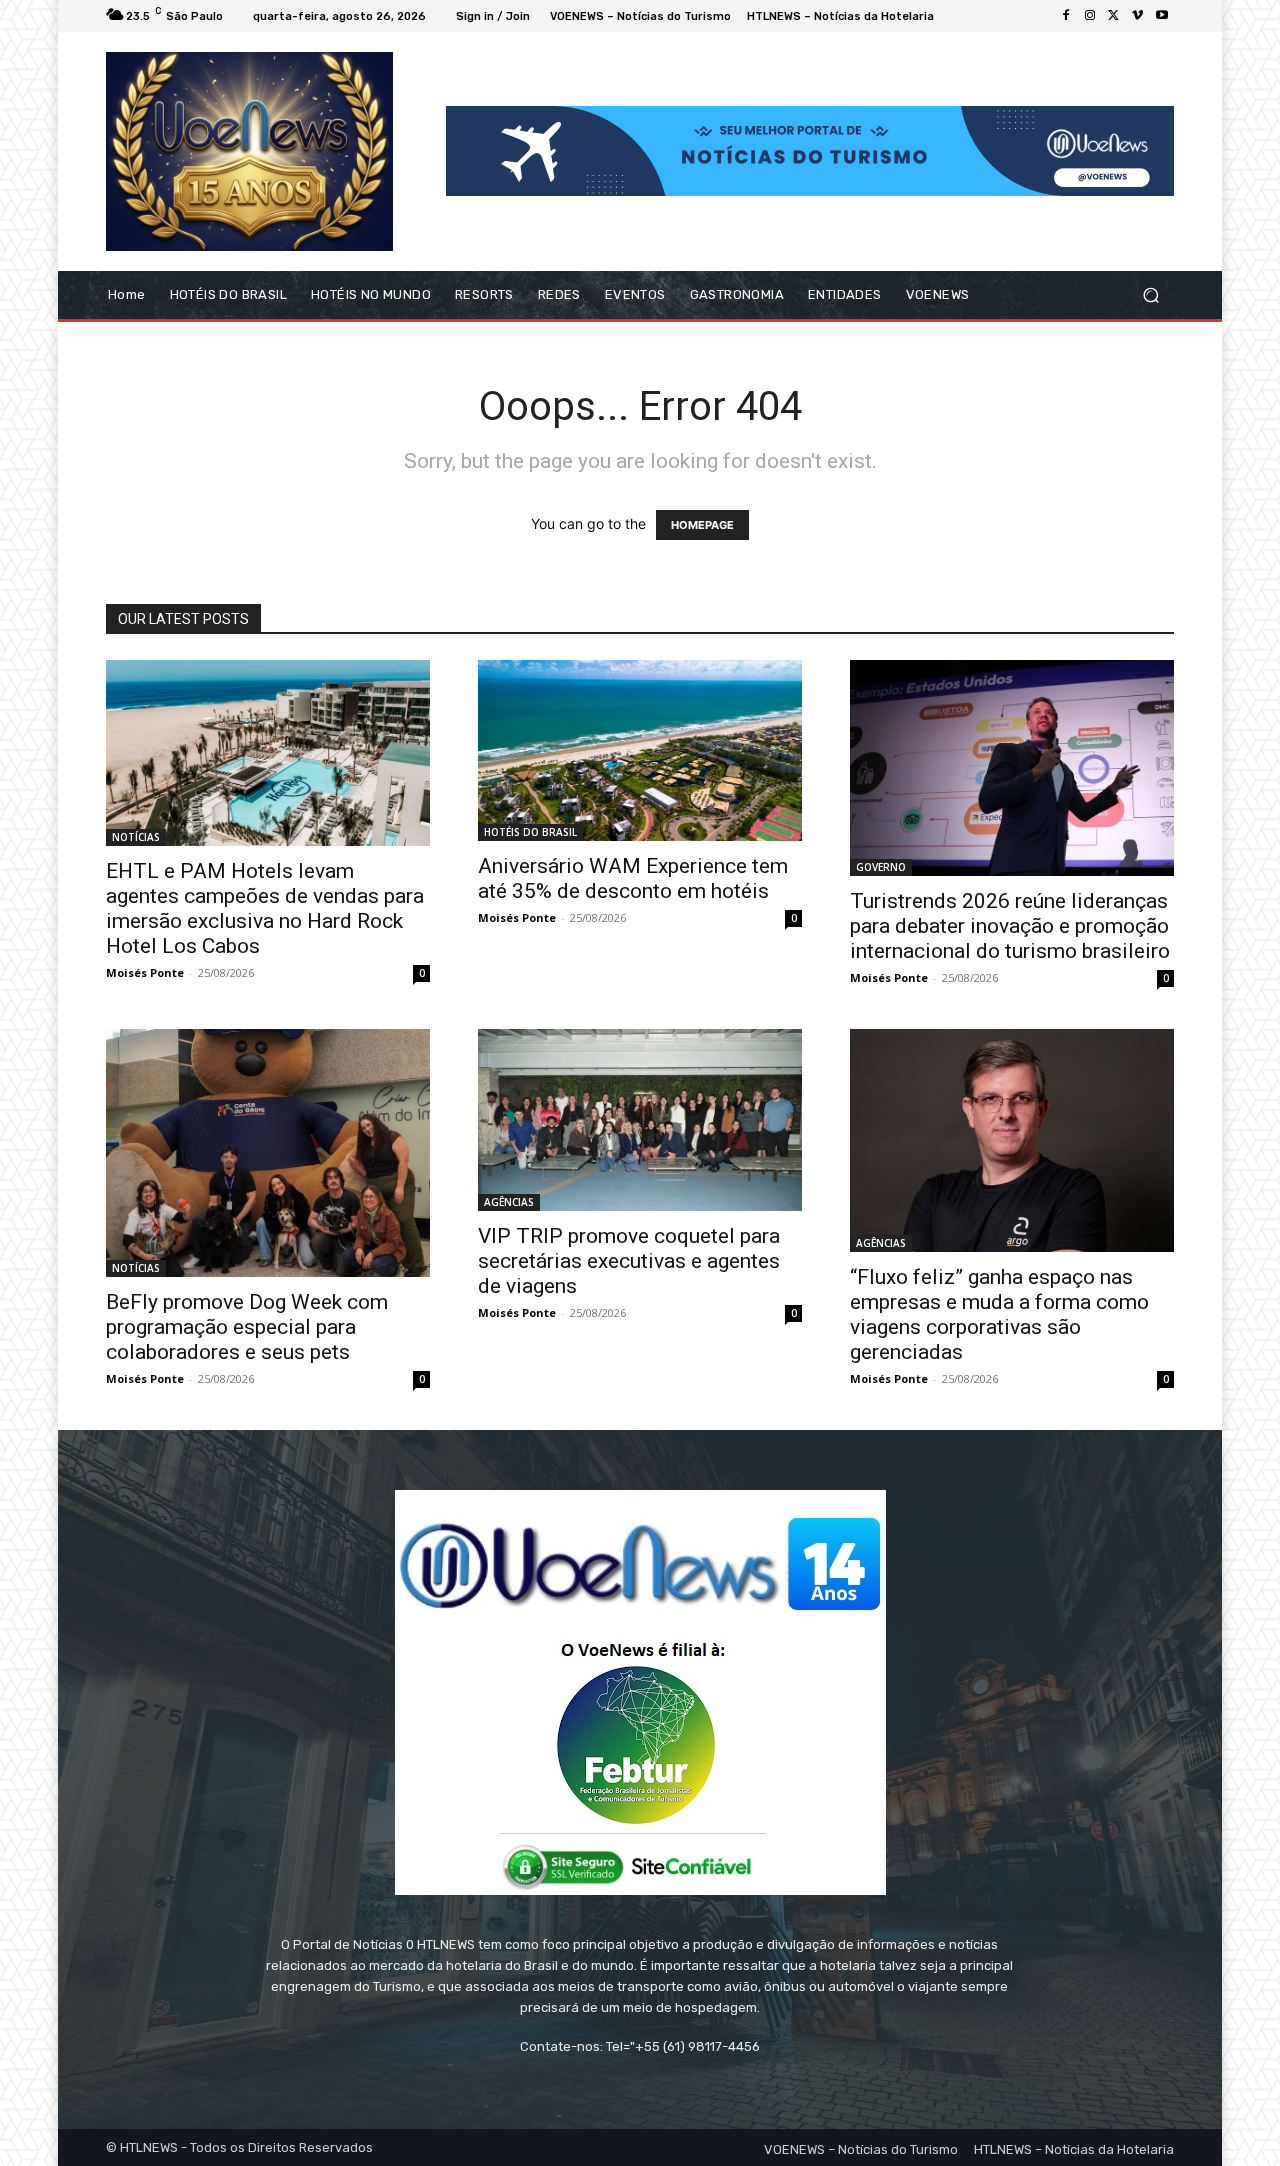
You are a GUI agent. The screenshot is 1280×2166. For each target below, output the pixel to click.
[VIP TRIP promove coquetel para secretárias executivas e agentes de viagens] (640, 1120)
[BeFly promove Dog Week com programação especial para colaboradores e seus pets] (268, 1153)
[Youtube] (1162, 16)
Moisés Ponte (145, 972)
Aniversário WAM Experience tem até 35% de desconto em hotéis (633, 878)
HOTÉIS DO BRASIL (530, 832)
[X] (1114, 16)
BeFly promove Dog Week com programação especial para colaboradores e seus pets (247, 1327)
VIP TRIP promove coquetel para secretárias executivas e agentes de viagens (629, 1261)
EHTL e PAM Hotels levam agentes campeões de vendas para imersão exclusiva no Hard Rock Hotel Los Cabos (265, 908)
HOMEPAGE (702, 525)
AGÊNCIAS (509, 1202)
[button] (1150, 294)
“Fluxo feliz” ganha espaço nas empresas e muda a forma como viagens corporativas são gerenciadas (999, 1314)
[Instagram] (1090, 16)
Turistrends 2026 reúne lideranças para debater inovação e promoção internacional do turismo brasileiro (1010, 926)
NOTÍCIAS (136, 837)
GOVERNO (881, 867)
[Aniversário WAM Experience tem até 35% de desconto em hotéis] (640, 751)
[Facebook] (1066, 16)
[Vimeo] (1138, 16)
